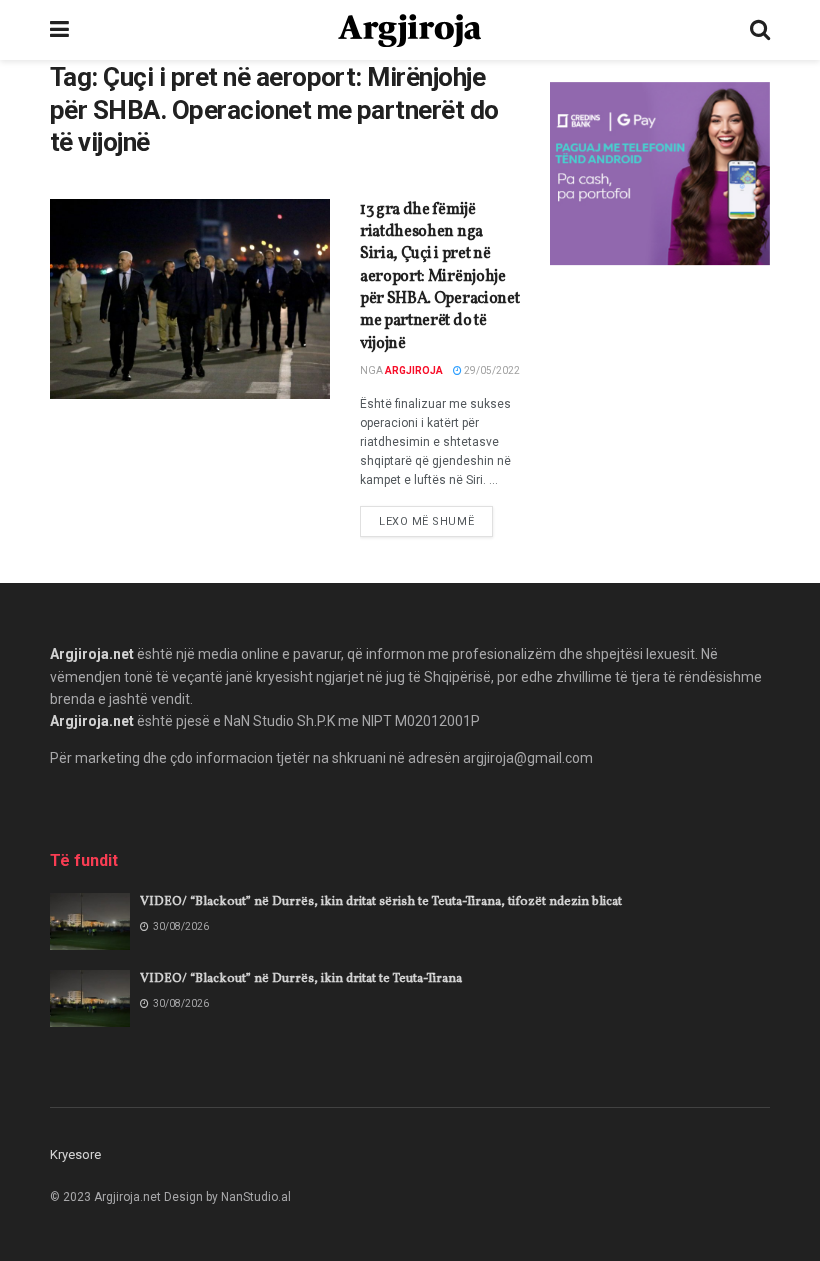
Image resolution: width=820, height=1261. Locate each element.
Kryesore (75, 1154)
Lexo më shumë (436, 521)
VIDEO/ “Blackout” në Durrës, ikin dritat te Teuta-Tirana (301, 979)
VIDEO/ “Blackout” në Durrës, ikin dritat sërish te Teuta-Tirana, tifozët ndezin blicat (381, 902)
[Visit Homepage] (409, 30)
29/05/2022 (491, 370)
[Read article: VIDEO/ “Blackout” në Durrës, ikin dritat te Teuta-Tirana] (90, 998)
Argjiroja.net (92, 654)
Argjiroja (414, 370)
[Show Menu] (59, 30)
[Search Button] (760, 30)
